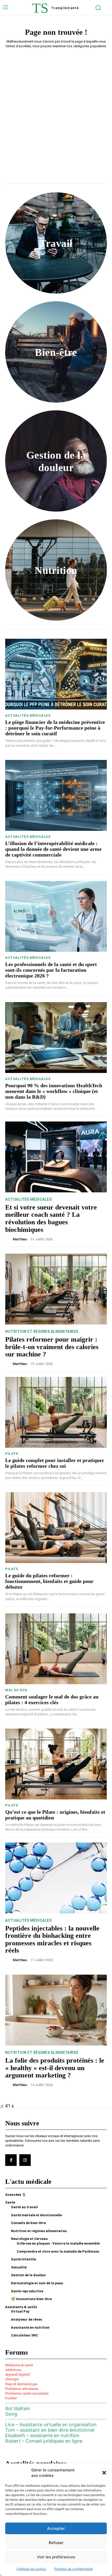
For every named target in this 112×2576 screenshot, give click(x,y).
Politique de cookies (31, 2569)
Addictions (13, 2370)
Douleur (11, 2398)
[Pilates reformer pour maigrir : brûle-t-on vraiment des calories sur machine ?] (56, 1289)
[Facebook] (11, 2160)
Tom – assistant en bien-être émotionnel (50, 2430)
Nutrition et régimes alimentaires (42, 1331)
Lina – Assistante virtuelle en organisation (51, 2425)
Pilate (12, 1454)
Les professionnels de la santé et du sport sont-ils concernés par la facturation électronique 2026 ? (51, 970)
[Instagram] (25, 2160)
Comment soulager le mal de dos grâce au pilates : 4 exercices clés (52, 1700)
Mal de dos (16, 1690)
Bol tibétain (18, 2408)
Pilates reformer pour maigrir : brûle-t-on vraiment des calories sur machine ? (52, 1347)
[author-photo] (9, 1239)
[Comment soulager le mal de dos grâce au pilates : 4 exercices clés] (56, 1649)
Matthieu (20, 1239)
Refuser (56, 2543)
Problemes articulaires (22, 2389)
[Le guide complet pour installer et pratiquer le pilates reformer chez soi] (56, 1412)
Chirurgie (12, 2379)
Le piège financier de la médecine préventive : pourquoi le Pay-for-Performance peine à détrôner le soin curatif (55, 728)
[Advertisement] (56, 111)
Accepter (56, 2528)
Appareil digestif (18, 2374)
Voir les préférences (56, 2557)
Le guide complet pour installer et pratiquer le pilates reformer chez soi (55, 1463)
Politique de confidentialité (74, 2569)
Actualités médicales (28, 715)
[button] (104, 2473)
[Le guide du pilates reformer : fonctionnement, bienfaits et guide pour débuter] (56, 1528)
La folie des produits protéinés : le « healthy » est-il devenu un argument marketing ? (55, 2068)
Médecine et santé (19, 2365)
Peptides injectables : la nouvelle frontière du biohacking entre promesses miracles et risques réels (52, 1939)
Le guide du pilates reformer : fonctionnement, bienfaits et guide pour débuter (49, 1581)
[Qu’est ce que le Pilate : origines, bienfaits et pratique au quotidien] (56, 1764)
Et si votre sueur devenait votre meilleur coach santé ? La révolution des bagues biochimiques (51, 1218)
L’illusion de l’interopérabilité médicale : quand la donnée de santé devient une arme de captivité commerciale (53, 849)
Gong (11, 2414)
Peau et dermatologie (21, 2384)
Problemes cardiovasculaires (27, 2393)
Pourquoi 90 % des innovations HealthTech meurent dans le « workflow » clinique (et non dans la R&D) (54, 1091)
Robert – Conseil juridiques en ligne (44, 2441)
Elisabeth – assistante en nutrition (42, 2435)
